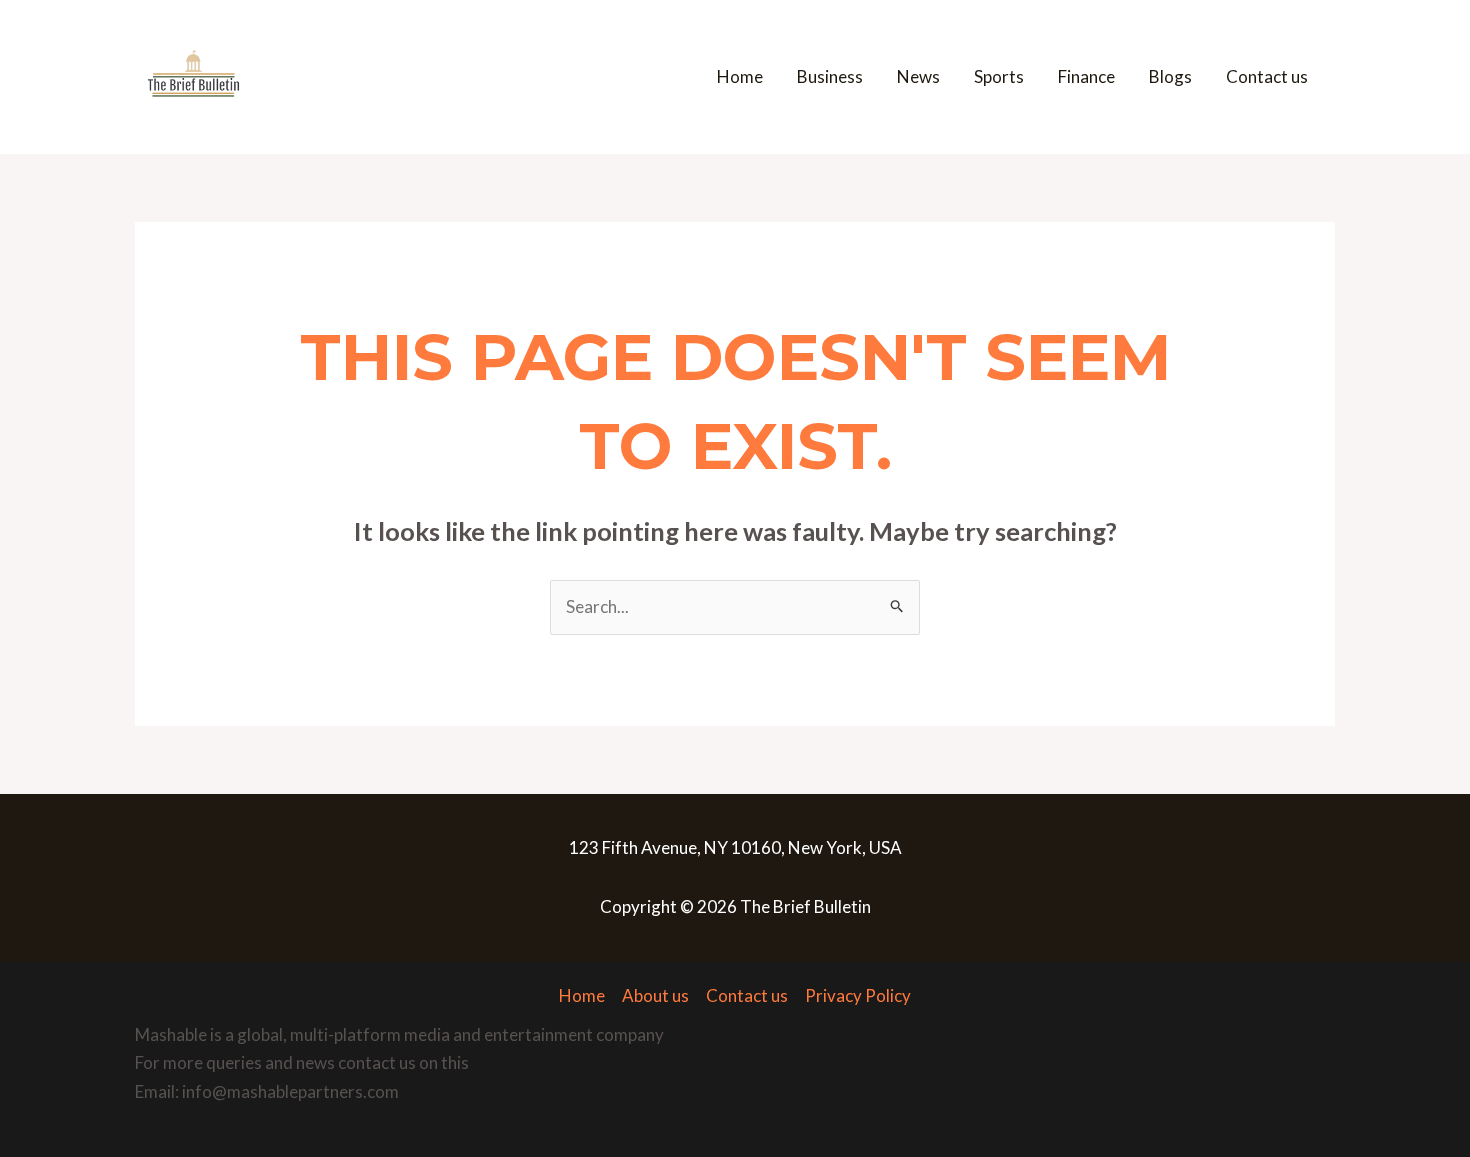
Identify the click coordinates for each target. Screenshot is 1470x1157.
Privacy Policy (858, 995)
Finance (1086, 76)
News (918, 76)
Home (740, 76)
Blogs (1170, 76)
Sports (999, 76)
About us (655, 995)
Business (830, 76)
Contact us (1267, 76)
